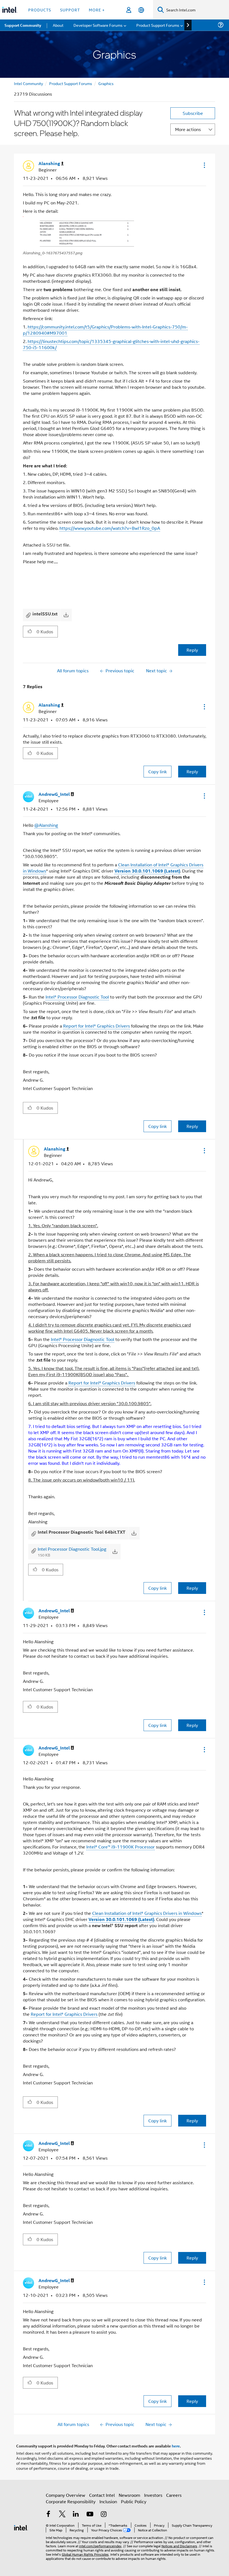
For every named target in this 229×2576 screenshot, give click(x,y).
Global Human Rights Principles (85, 2554)
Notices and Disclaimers (179, 2546)
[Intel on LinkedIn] (76, 2515)
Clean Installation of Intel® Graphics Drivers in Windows (147, 1913)
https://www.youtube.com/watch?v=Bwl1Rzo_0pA (110, 528)
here (176, 2446)
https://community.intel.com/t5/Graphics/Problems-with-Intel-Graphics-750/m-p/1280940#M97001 (105, 330)
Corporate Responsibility (71, 2501)
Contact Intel (102, 2495)
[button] (204, 165)
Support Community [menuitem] (23, 25)
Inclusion (108, 2501)
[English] (141, 10)
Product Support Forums (71, 83)
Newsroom (129, 2495)
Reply (192, 650)
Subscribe (193, 113)
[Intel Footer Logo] (21, 2527)
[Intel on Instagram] (104, 2515)
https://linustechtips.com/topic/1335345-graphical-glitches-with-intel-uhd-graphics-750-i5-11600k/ (111, 344)
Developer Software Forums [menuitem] (98, 25)
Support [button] (70, 10)
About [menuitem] (58, 25)
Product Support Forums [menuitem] (158, 25)
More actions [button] (188, 129)
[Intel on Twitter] (62, 2515)
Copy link (158, 771)
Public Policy (134, 2501)
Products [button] (40, 10)
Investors (153, 2495)
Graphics (106, 83)
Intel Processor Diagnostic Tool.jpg (72, 1549)
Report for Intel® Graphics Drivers (96, 1026)
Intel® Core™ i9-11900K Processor (121, 1847)
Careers (174, 2495)
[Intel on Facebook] (48, 2515)
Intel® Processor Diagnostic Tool (77, 997)
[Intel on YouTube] (90, 2515)
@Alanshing (46, 825)
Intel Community (28, 83)
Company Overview (65, 2495)
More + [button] (97, 10)
